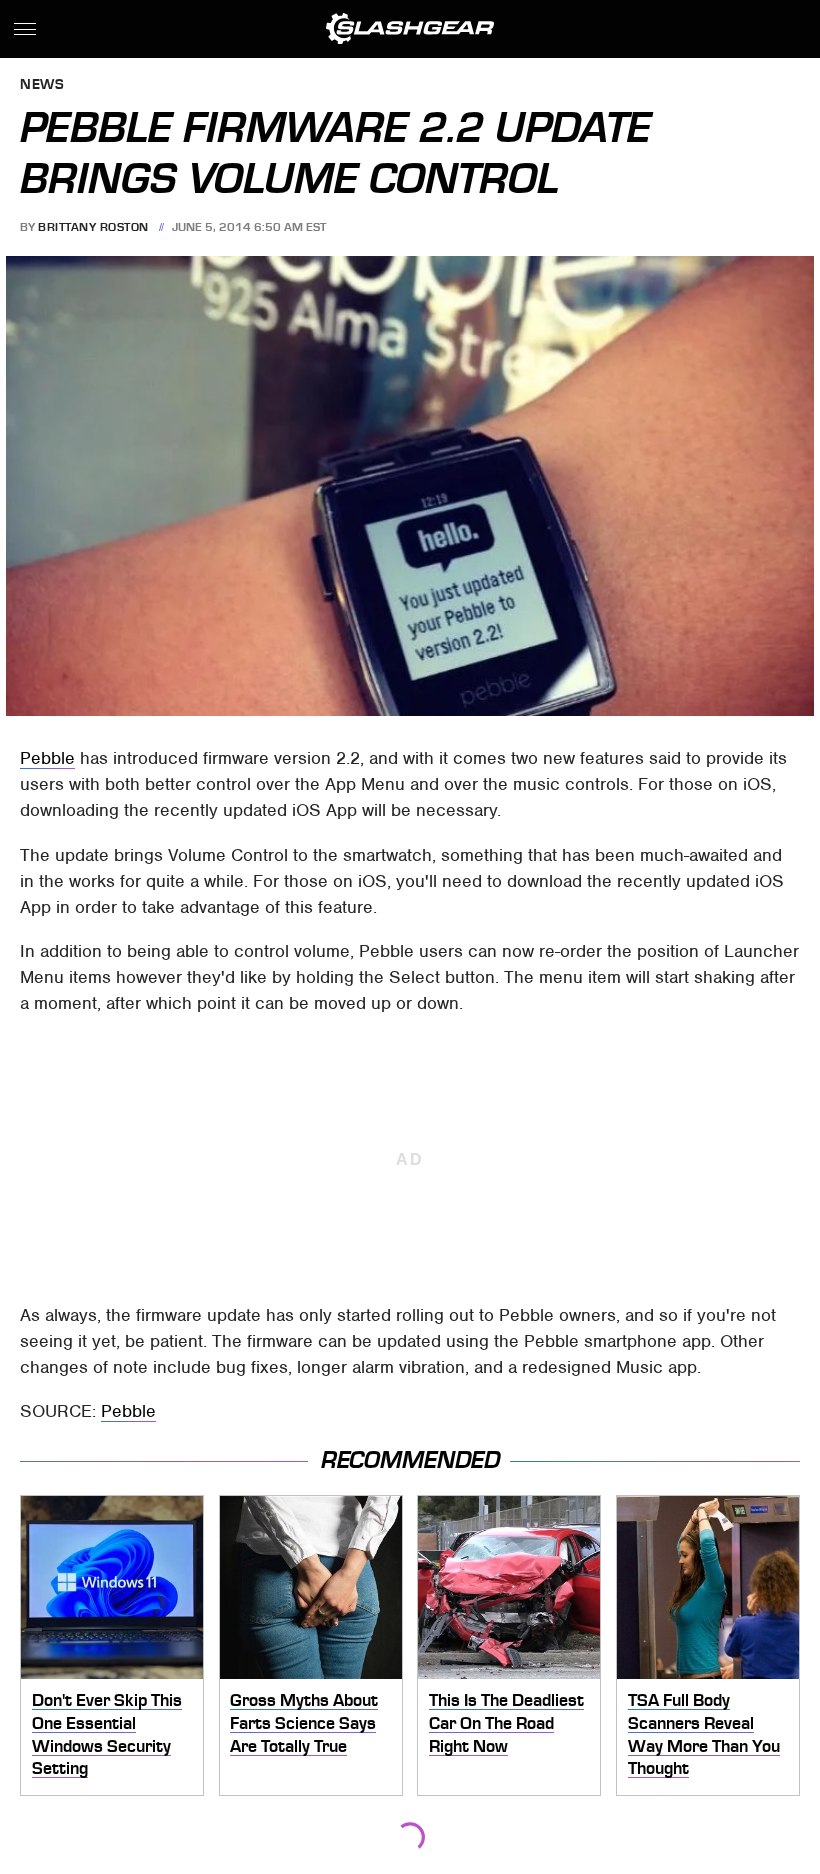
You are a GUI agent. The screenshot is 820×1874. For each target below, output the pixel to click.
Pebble (47, 758)
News (42, 85)
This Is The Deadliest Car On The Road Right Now (506, 1722)
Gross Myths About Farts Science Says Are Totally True (304, 1722)
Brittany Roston (93, 227)
